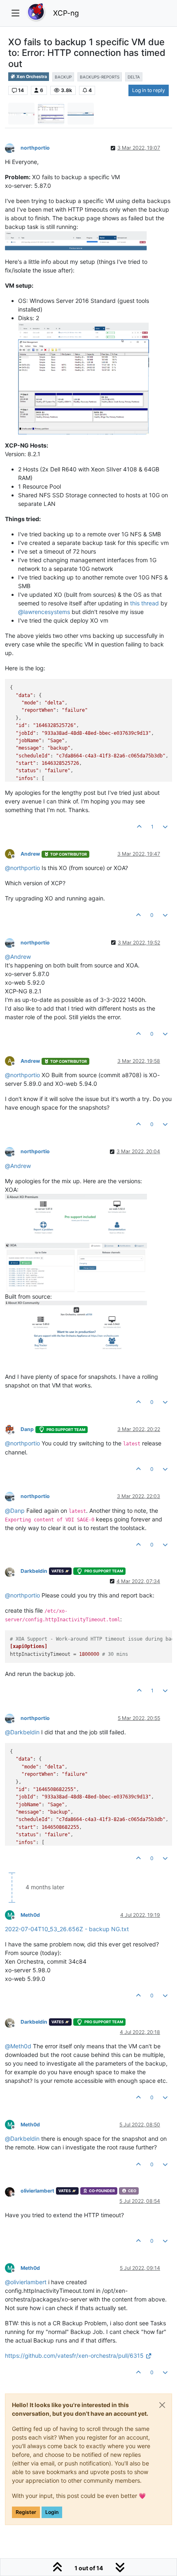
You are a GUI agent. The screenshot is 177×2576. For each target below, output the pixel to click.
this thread (144, 603)
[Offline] (13, 147)
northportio (35, 148)
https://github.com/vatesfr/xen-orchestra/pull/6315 (74, 2356)
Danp (27, 1429)
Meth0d (30, 1915)
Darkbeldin (34, 1571)
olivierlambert (37, 2191)
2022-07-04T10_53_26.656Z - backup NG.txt (67, 1929)
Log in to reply (149, 90)
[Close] (162, 2405)
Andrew (30, 854)
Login (52, 2512)
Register (26, 2512)
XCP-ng (66, 13)
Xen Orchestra (31, 77)
